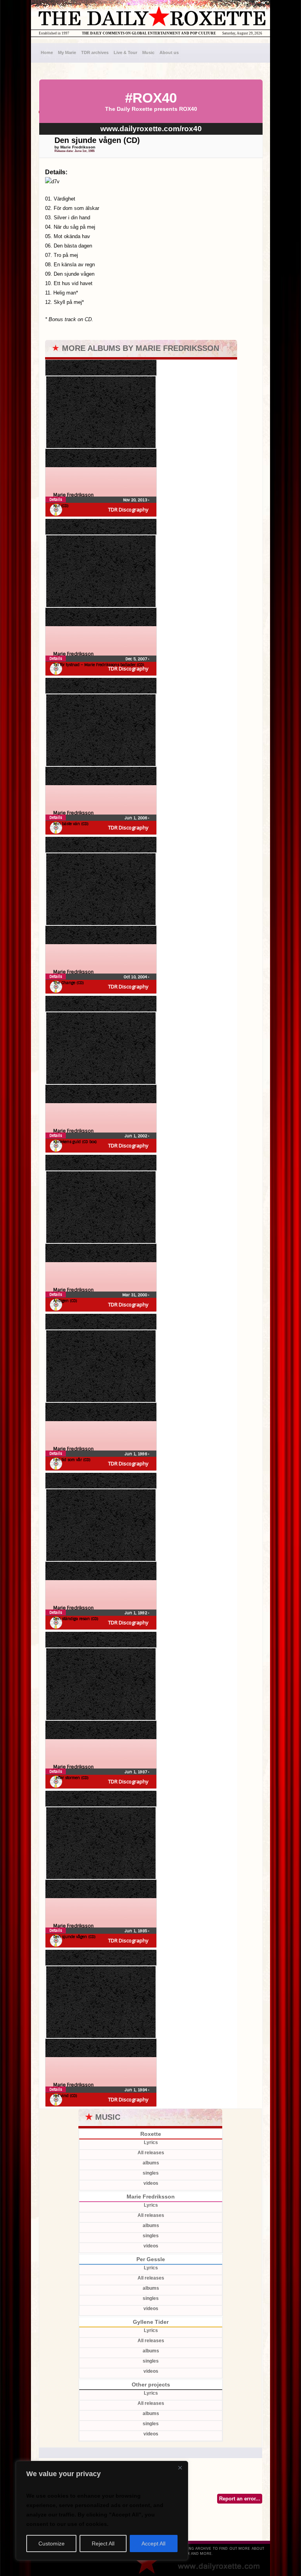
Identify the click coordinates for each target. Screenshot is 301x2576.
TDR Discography (128, 509)
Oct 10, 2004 (136, 977)
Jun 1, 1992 (136, 1613)
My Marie (67, 52)
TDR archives (95, 52)
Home (47, 52)
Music (148, 52)
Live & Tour (125, 52)
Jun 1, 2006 (136, 818)
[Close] (180, 2468)
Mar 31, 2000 (135, 1295)
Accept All (153, 2543)
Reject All (103, 2543)
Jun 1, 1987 (136, 1772)
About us (169, 52)
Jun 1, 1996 (136, 1454)
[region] (102, 2511)
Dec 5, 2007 (137, 659)
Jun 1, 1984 (136, 2090)
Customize (52, 2543)
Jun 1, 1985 (136, 1931)
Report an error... (240, 2499)
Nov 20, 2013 (136, 500)
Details (56, 499)
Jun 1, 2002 (136, 1136)
